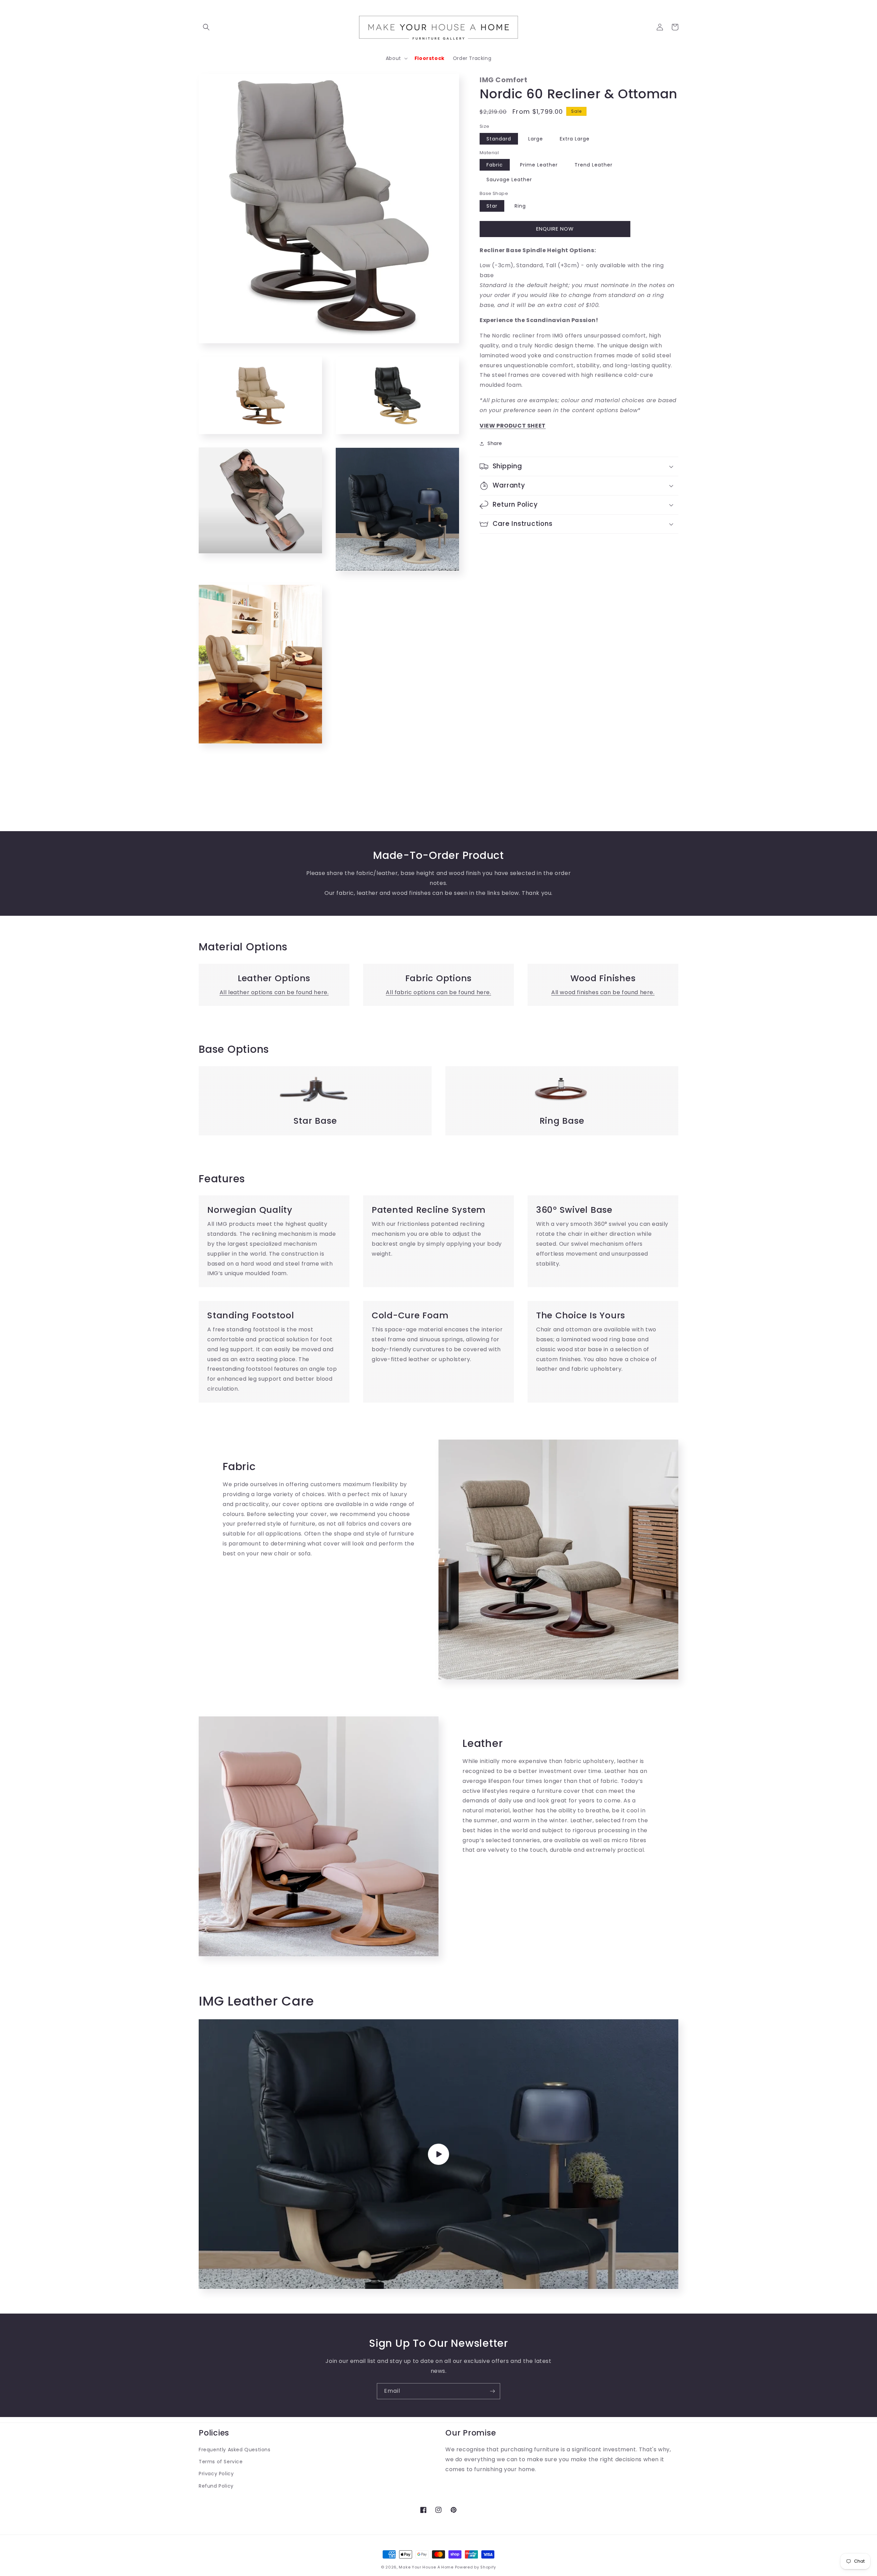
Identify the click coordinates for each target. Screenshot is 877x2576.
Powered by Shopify (476, 2567)
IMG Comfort (504, 80)
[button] (206, 27)
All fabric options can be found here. (438, 992)
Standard (499, 139)
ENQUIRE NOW (555, 229)
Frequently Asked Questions (235, 2450)
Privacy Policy (216, 2474)
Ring (520, 206)
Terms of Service (221, 2462)
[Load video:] (438, 2154)
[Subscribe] (492, 2391)
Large (536, 139)
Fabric (495, 165)
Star (492, 206)
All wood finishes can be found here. (603, 992)
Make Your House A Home (426, 2567)
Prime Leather (539, 165)
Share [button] (495, 443)
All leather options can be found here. (274, 992)
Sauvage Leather (509, 180)
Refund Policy (216, 2486)
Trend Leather (594, 165)
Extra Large (575, 139)
